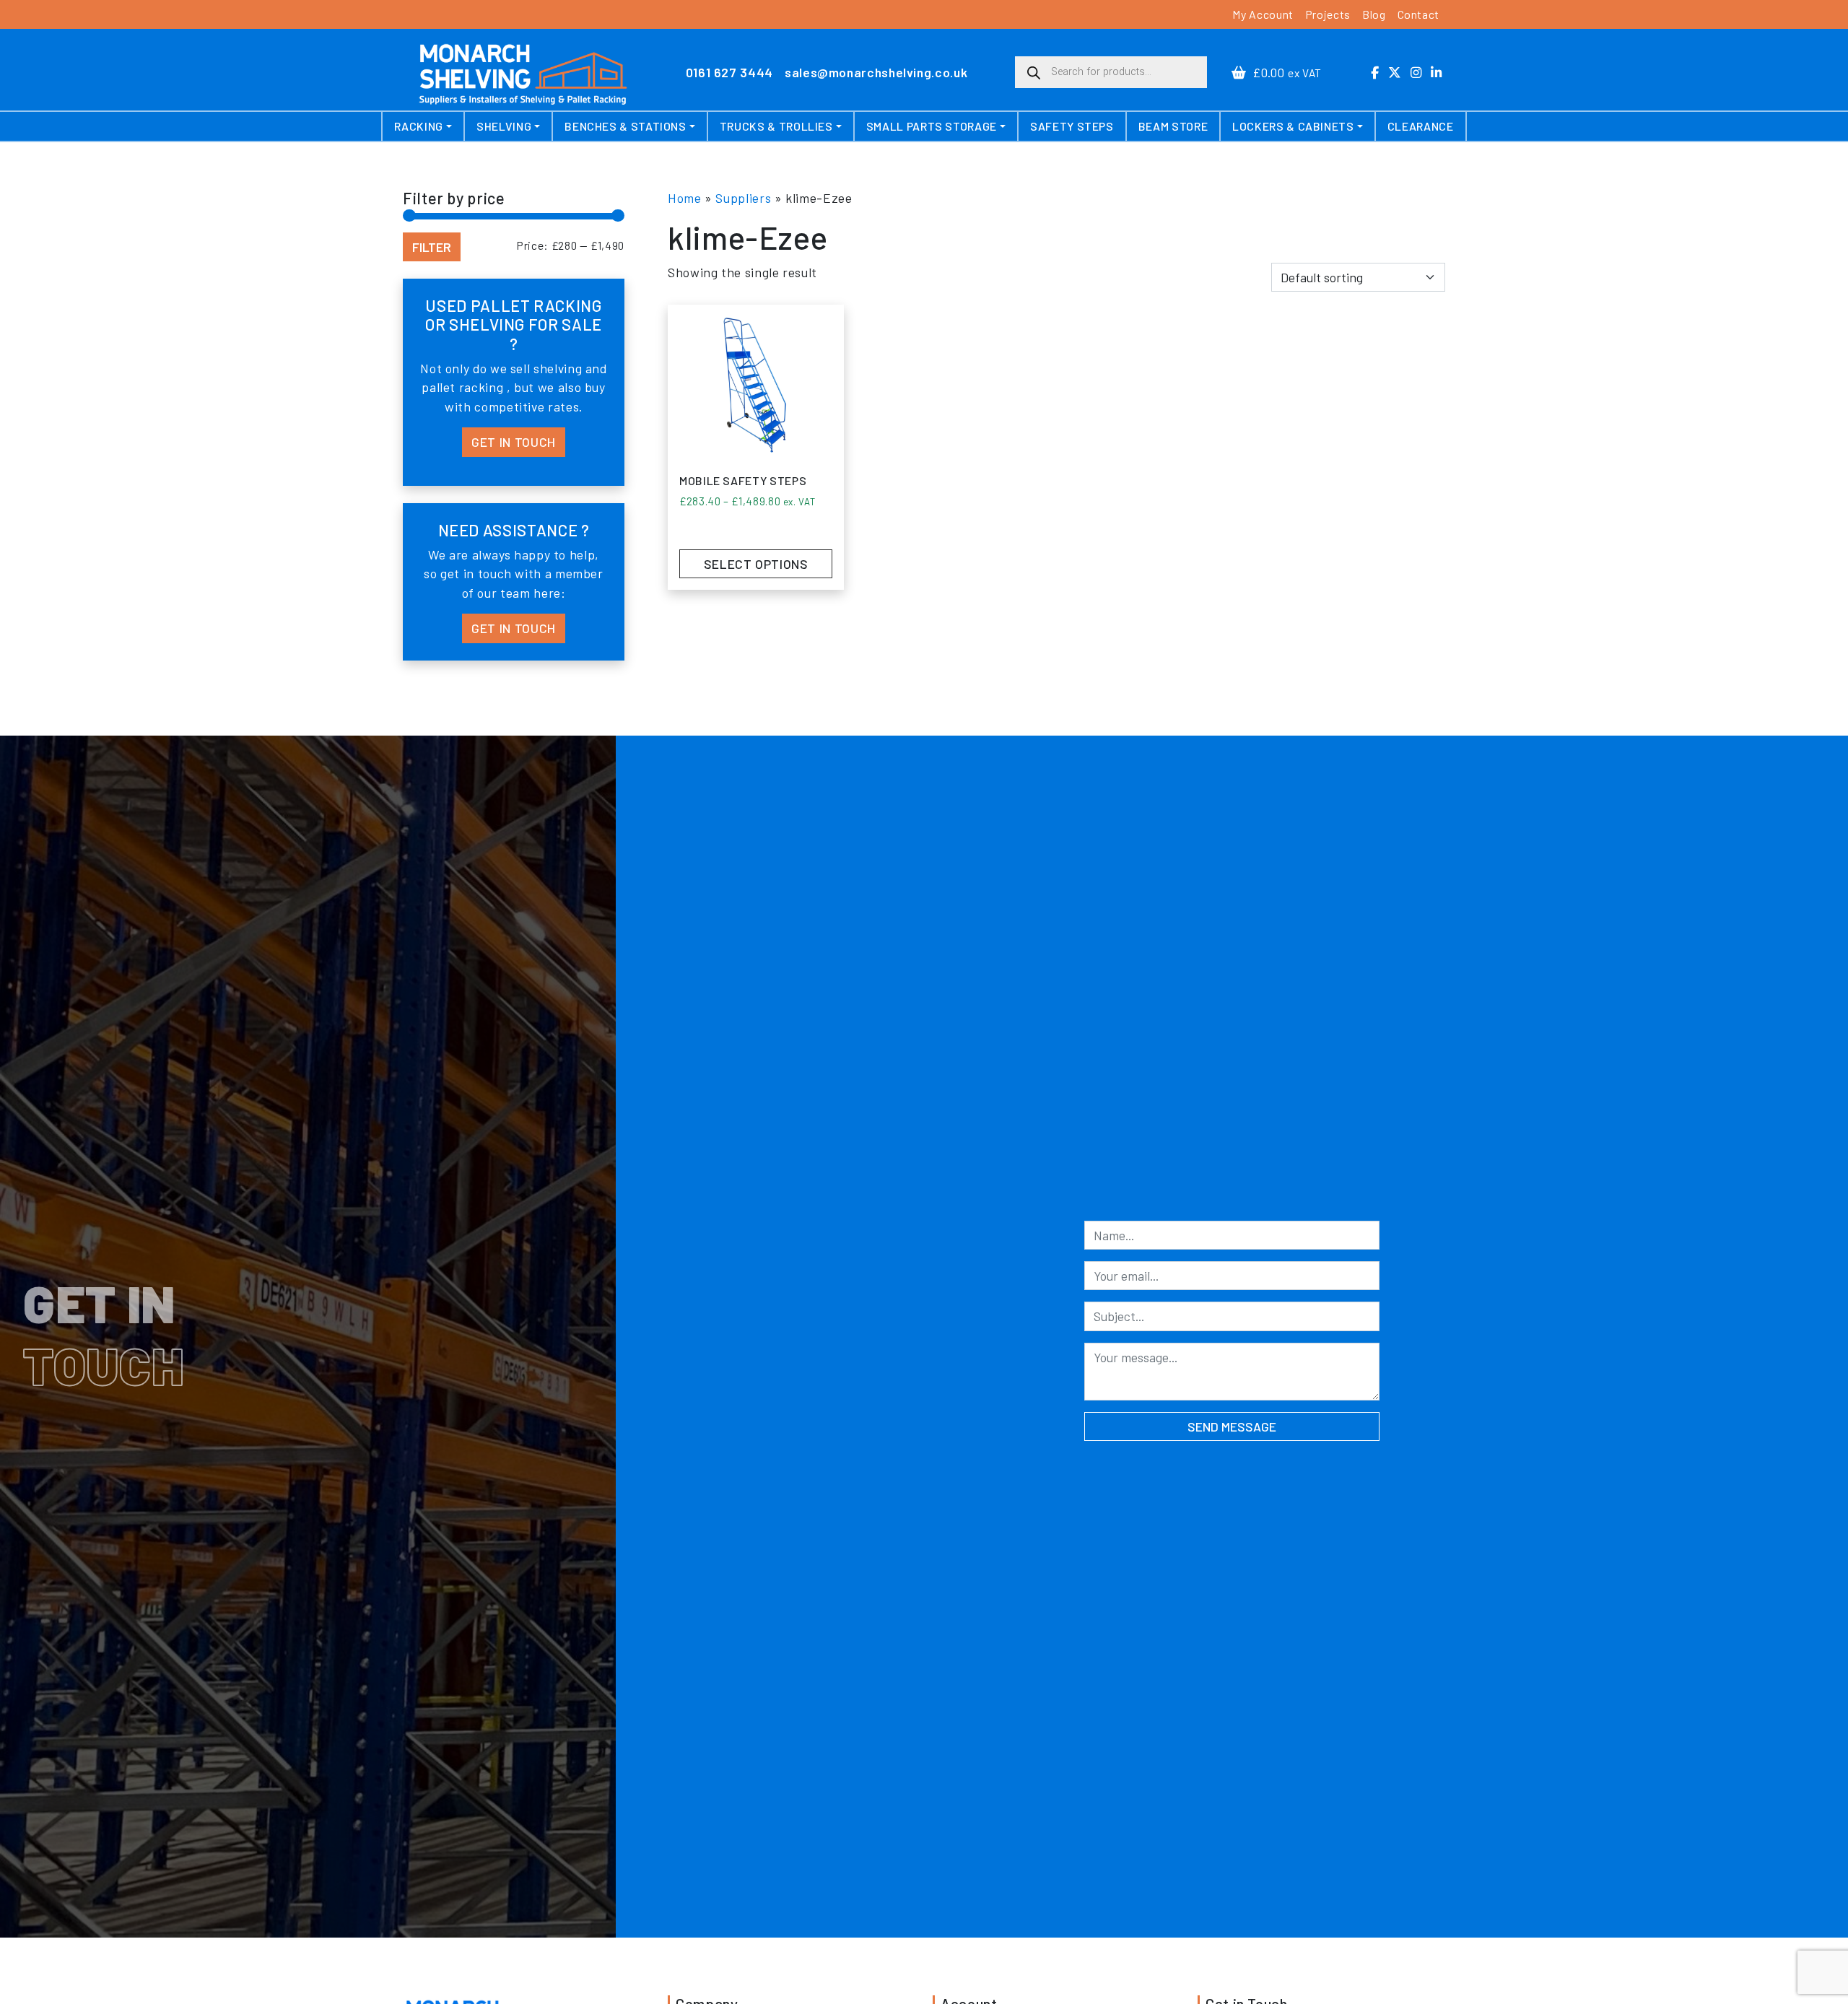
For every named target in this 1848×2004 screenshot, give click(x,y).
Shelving (504, 126)
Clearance (1421, 126)
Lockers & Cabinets (1293, 126)
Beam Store (1173, 126)
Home (685, 198)
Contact (1418, 14)
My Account (1263, 14)
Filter (432, 247)
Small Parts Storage (932, 126)
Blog (1374, 14)
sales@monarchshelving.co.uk (876, 72)
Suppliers (743, 198)
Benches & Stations (626, 126)
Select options (756, 564)
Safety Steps (1072, 126)
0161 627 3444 (729, 72)
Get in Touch (514, 442)
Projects (1328, 14)
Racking (418, 126)
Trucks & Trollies (776, 126)
